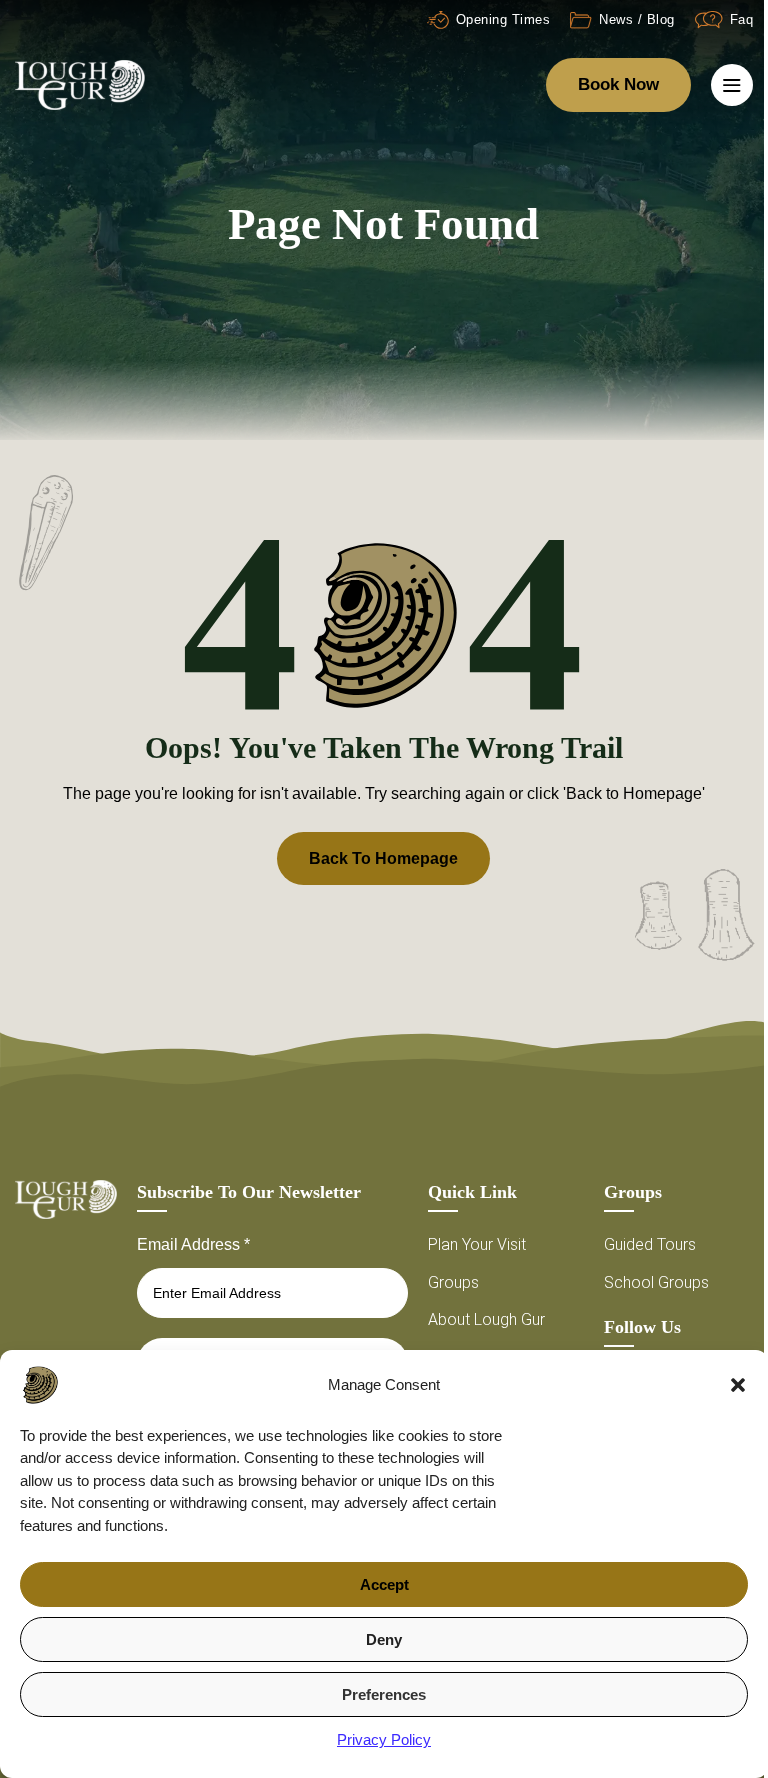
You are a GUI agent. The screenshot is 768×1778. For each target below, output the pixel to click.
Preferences (384, 1694)
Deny (384, 1639)
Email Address (193, 1244)
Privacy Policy (384, 1739)
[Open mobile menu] (732, 85)
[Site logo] (80, 83)
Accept (384, 1584)
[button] (738, 1385)
